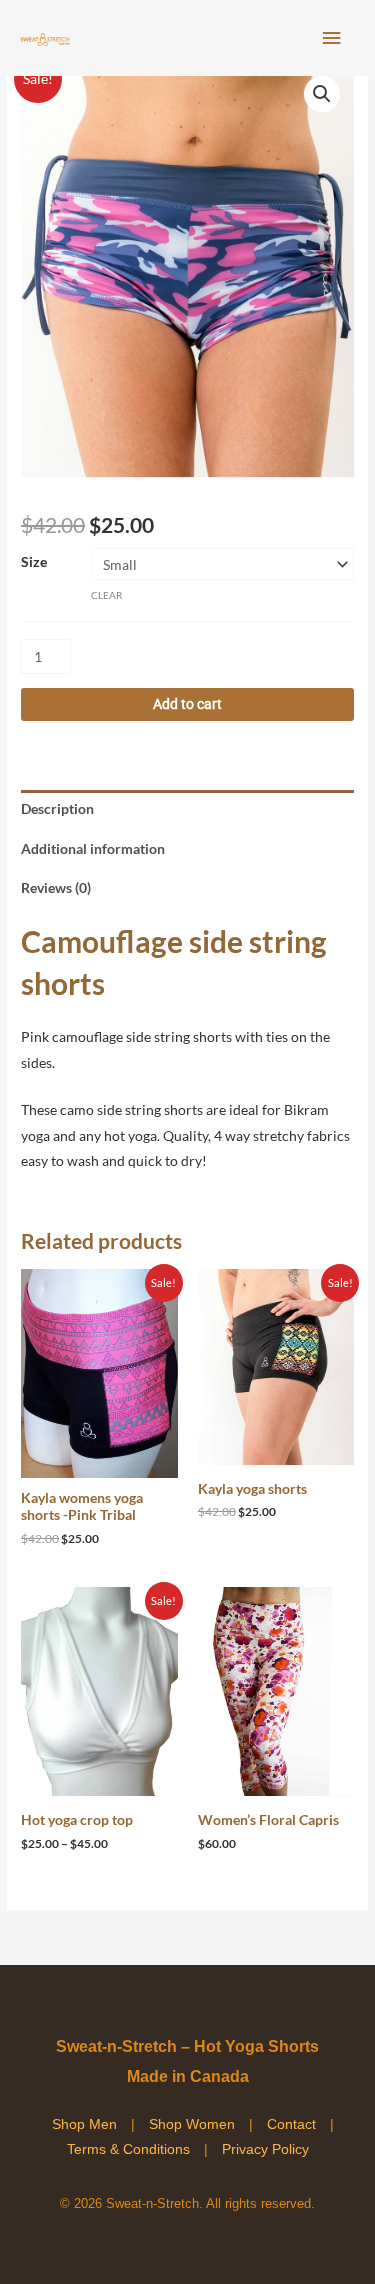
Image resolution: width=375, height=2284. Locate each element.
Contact (291, 2124)
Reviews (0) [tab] (56, 887)
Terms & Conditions (128, 2149)
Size (34, 561)
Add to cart (187, 704)
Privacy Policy (265, 2149)
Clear (106, 595)
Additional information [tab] (93, 848)
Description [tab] (57, 808)
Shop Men (84, 2124)
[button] (322, 94)
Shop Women (192, 2124)
